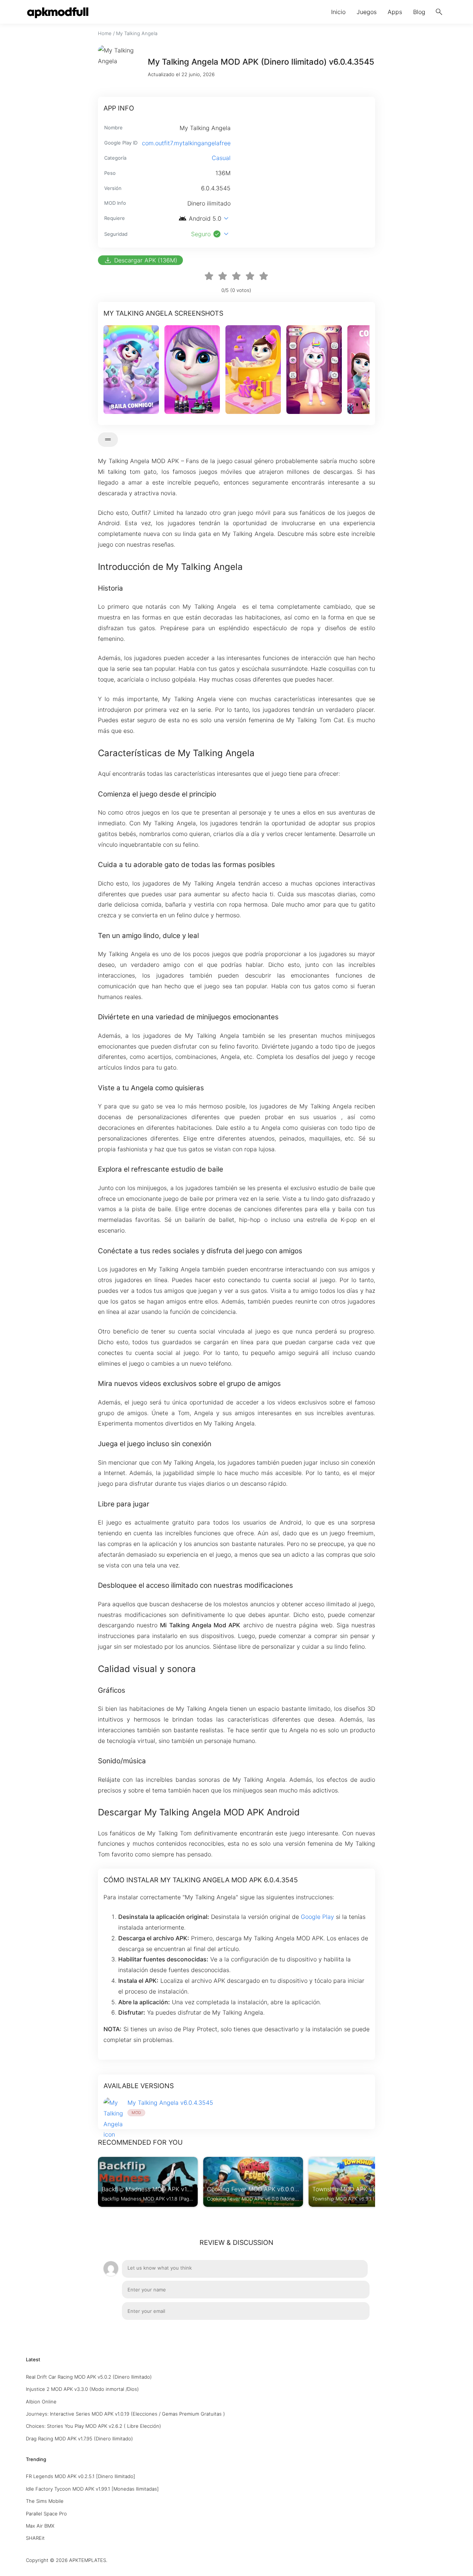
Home (105, 33)
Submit (352, 2331)
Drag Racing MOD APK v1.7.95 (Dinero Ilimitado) (79, 2439)
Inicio (338, 12)
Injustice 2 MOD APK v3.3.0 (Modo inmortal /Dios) (82, 2389)
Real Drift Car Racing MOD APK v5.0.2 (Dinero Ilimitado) (89, 2377)
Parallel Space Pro (46, 2514)
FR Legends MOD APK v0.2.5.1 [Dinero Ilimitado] (81, 2476)
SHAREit (35, 2538)
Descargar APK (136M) (140, 260)
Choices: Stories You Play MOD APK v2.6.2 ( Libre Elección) (93, 2426)
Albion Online (41, 2402)
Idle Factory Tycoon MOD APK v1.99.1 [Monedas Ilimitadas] (92, 2489)
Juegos (367, 12)
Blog (419, 12)
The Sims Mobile (45, 2501)
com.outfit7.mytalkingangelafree (186, 143)
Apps (395, 12)
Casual (221, 158)
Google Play (317, 1917)
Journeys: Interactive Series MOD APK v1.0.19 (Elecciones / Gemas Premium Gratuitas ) (125, 2414)
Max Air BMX (40, 2526)
